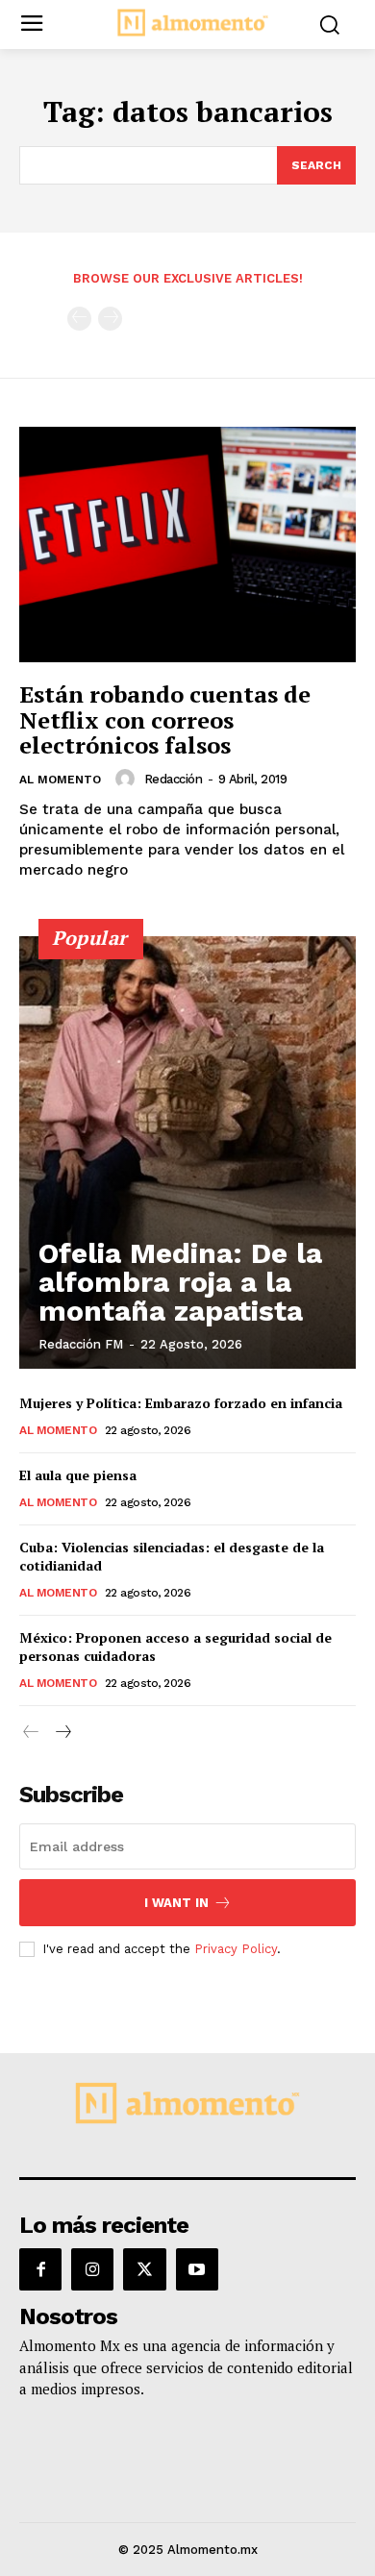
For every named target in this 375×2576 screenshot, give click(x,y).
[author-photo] (128, 779)
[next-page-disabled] (110, 319)
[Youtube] (197, 2269)
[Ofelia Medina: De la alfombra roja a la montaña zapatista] (187, 1152)
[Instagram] (92, 2269)
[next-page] (62, 1733)
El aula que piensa (78, 1475)
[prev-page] (79, 319)
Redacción (174, 779)
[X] (144, 2269)
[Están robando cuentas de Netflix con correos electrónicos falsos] (187, 545)
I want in (176, 1903)
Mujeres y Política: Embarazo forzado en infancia (181, 1403)
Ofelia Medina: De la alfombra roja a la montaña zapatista (180, 1282)
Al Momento (60, 780)
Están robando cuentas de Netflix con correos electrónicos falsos (165, 719)
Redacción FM (81, 1344)
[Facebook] (40, 2269)
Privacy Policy (236, 1949)
